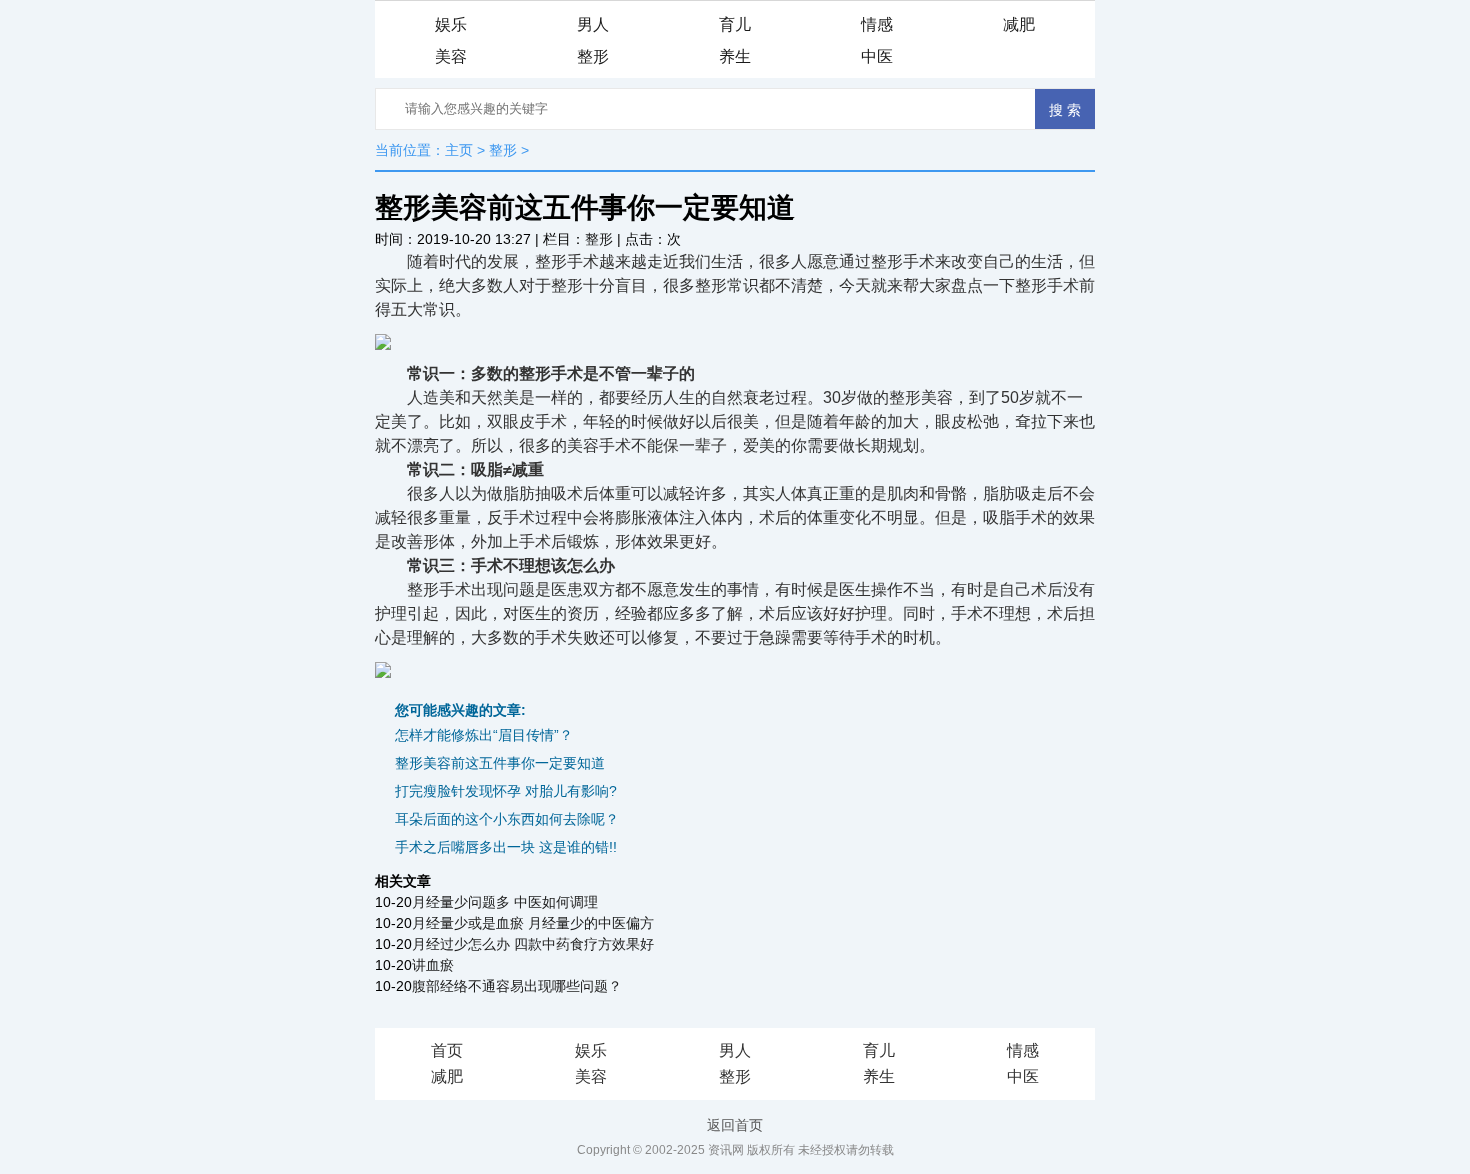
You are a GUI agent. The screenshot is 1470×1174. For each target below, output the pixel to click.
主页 (459, 150)
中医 (877, 56)
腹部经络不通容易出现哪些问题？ (517, 986)
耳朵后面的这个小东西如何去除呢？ (507, 819)
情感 (877, 24)
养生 (735, 56)
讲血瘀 (433, 965)
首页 (447, 1050)
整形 (593, 56)
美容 (451, 56)
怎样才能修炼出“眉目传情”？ (484, 735)
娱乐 (451, 24)
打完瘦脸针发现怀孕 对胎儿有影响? (506, 791)
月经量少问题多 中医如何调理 (505, 902)
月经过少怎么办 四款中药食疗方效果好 (533, 944)
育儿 (735, 24)
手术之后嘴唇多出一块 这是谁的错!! (506, 847)
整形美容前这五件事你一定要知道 (500, 763)
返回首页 (735, 1125)
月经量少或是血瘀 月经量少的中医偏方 (533, 923)
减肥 (1019, 24)
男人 (593, 24)
